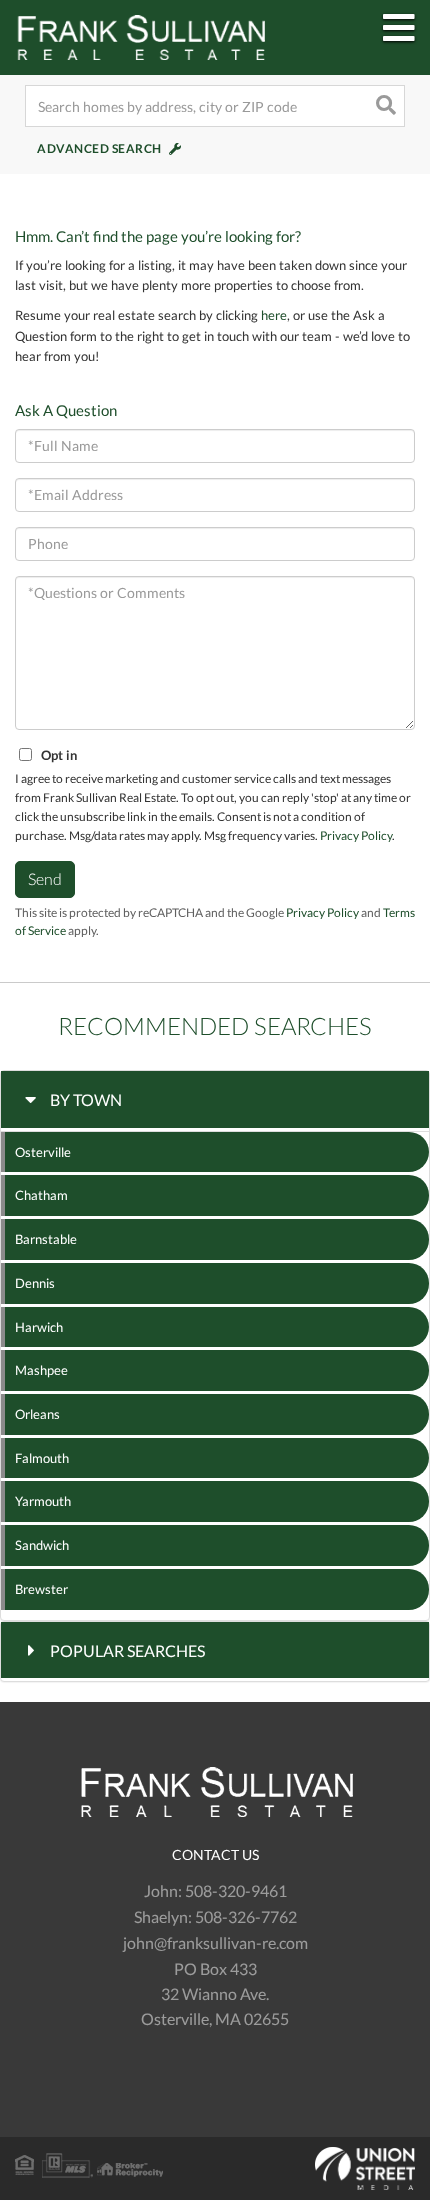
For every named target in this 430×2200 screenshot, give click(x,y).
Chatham (41, 1195)
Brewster (41, 1589)
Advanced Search (99, 148)
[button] (384, 106)
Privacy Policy (356, 835)
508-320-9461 (236, 1890)
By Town (86, 1099)
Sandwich (42, 1545)
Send (45, 878)
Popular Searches (127, 1650)
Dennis (35, 1283)
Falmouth (42, 1458)
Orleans (37, 1414)
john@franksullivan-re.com (215, 1942)
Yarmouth (43, 1501)
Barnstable (46, 1239)
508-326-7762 (246, 1916)
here (274, 315)
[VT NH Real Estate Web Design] (215, 2169)
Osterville (43, 1152)
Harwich (39, 1327)
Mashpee (41, 1370)
